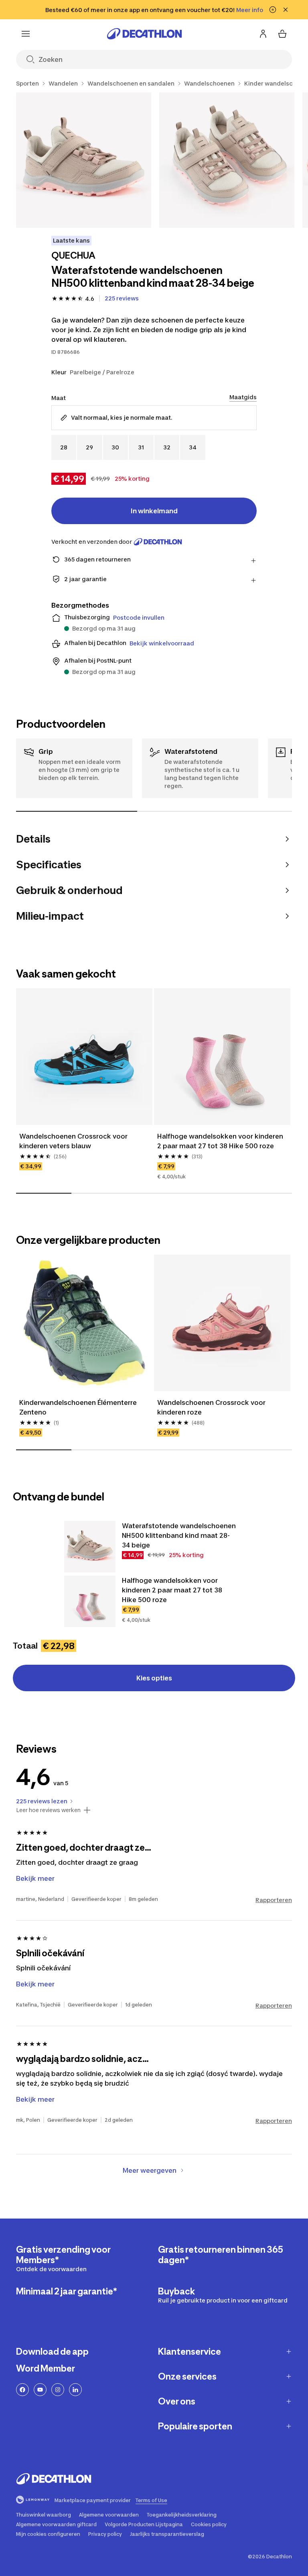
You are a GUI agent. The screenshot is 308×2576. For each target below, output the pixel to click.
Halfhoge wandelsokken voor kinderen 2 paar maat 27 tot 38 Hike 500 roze (220, 1141)
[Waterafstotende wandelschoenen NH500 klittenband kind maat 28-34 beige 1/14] (84, 160)
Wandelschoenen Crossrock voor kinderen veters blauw (73, 1141)
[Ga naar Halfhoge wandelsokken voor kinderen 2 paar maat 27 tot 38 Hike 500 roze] (90, 1601)
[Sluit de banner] (286, 10)
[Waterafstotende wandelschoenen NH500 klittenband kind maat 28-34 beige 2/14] (227, 160)
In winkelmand (154, 511)
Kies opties (154, 1678)
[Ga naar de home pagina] (144, 34)
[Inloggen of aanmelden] (263, 34)
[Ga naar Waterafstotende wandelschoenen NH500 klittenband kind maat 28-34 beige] (90, 1547)
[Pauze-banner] (273, 10)
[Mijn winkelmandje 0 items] (282, 34)
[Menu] (26, 34)
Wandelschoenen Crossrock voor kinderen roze (211, 1407)
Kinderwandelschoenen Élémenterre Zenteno (78, 1407)
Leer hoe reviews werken (48, 1810)
